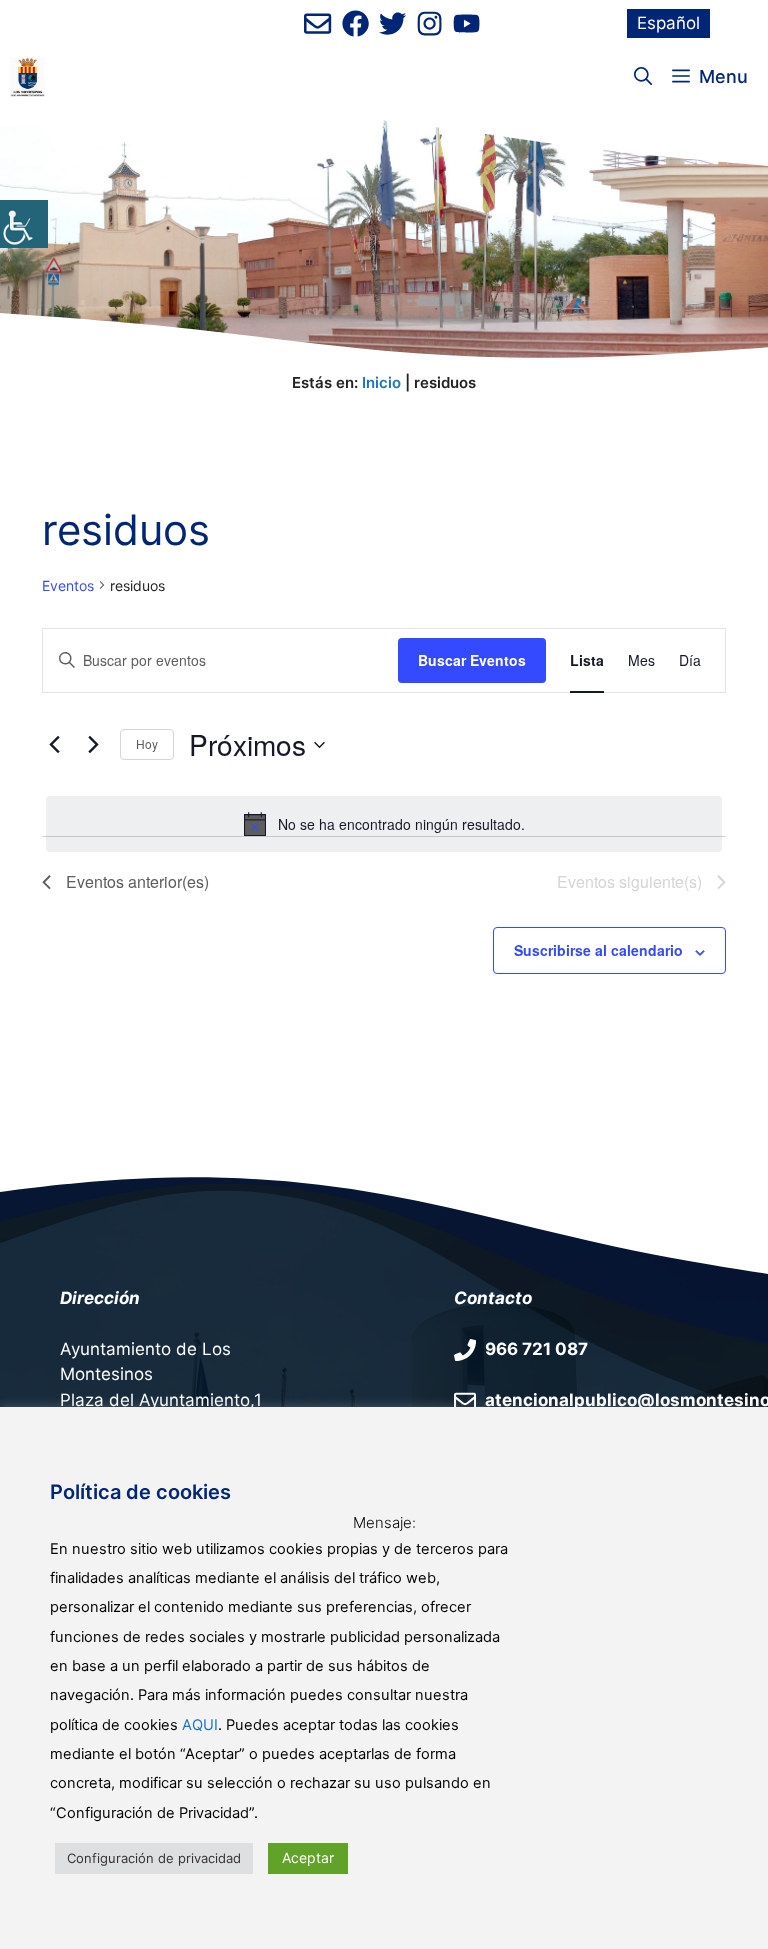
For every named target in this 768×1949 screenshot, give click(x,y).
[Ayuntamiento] (27, 77)
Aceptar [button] (308, 1857)
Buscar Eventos (472, 660)
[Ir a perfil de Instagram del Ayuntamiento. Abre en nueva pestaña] (429, 23)
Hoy (147, 743)
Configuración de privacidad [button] (154, 1858)
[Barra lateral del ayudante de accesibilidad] (24, 224)
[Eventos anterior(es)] (54, 745)
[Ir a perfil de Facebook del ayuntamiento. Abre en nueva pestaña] (355, 23)
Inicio (381, 382)
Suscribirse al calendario (598, 950)
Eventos (68, 585)
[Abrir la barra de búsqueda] (643, 77)
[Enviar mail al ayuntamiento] (317, 23)
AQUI (200, 1725)
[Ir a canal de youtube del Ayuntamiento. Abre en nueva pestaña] (466, 23)
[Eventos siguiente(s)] (93, 745)
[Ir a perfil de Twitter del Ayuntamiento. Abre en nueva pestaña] (392, 23)
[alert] (384, 824)
